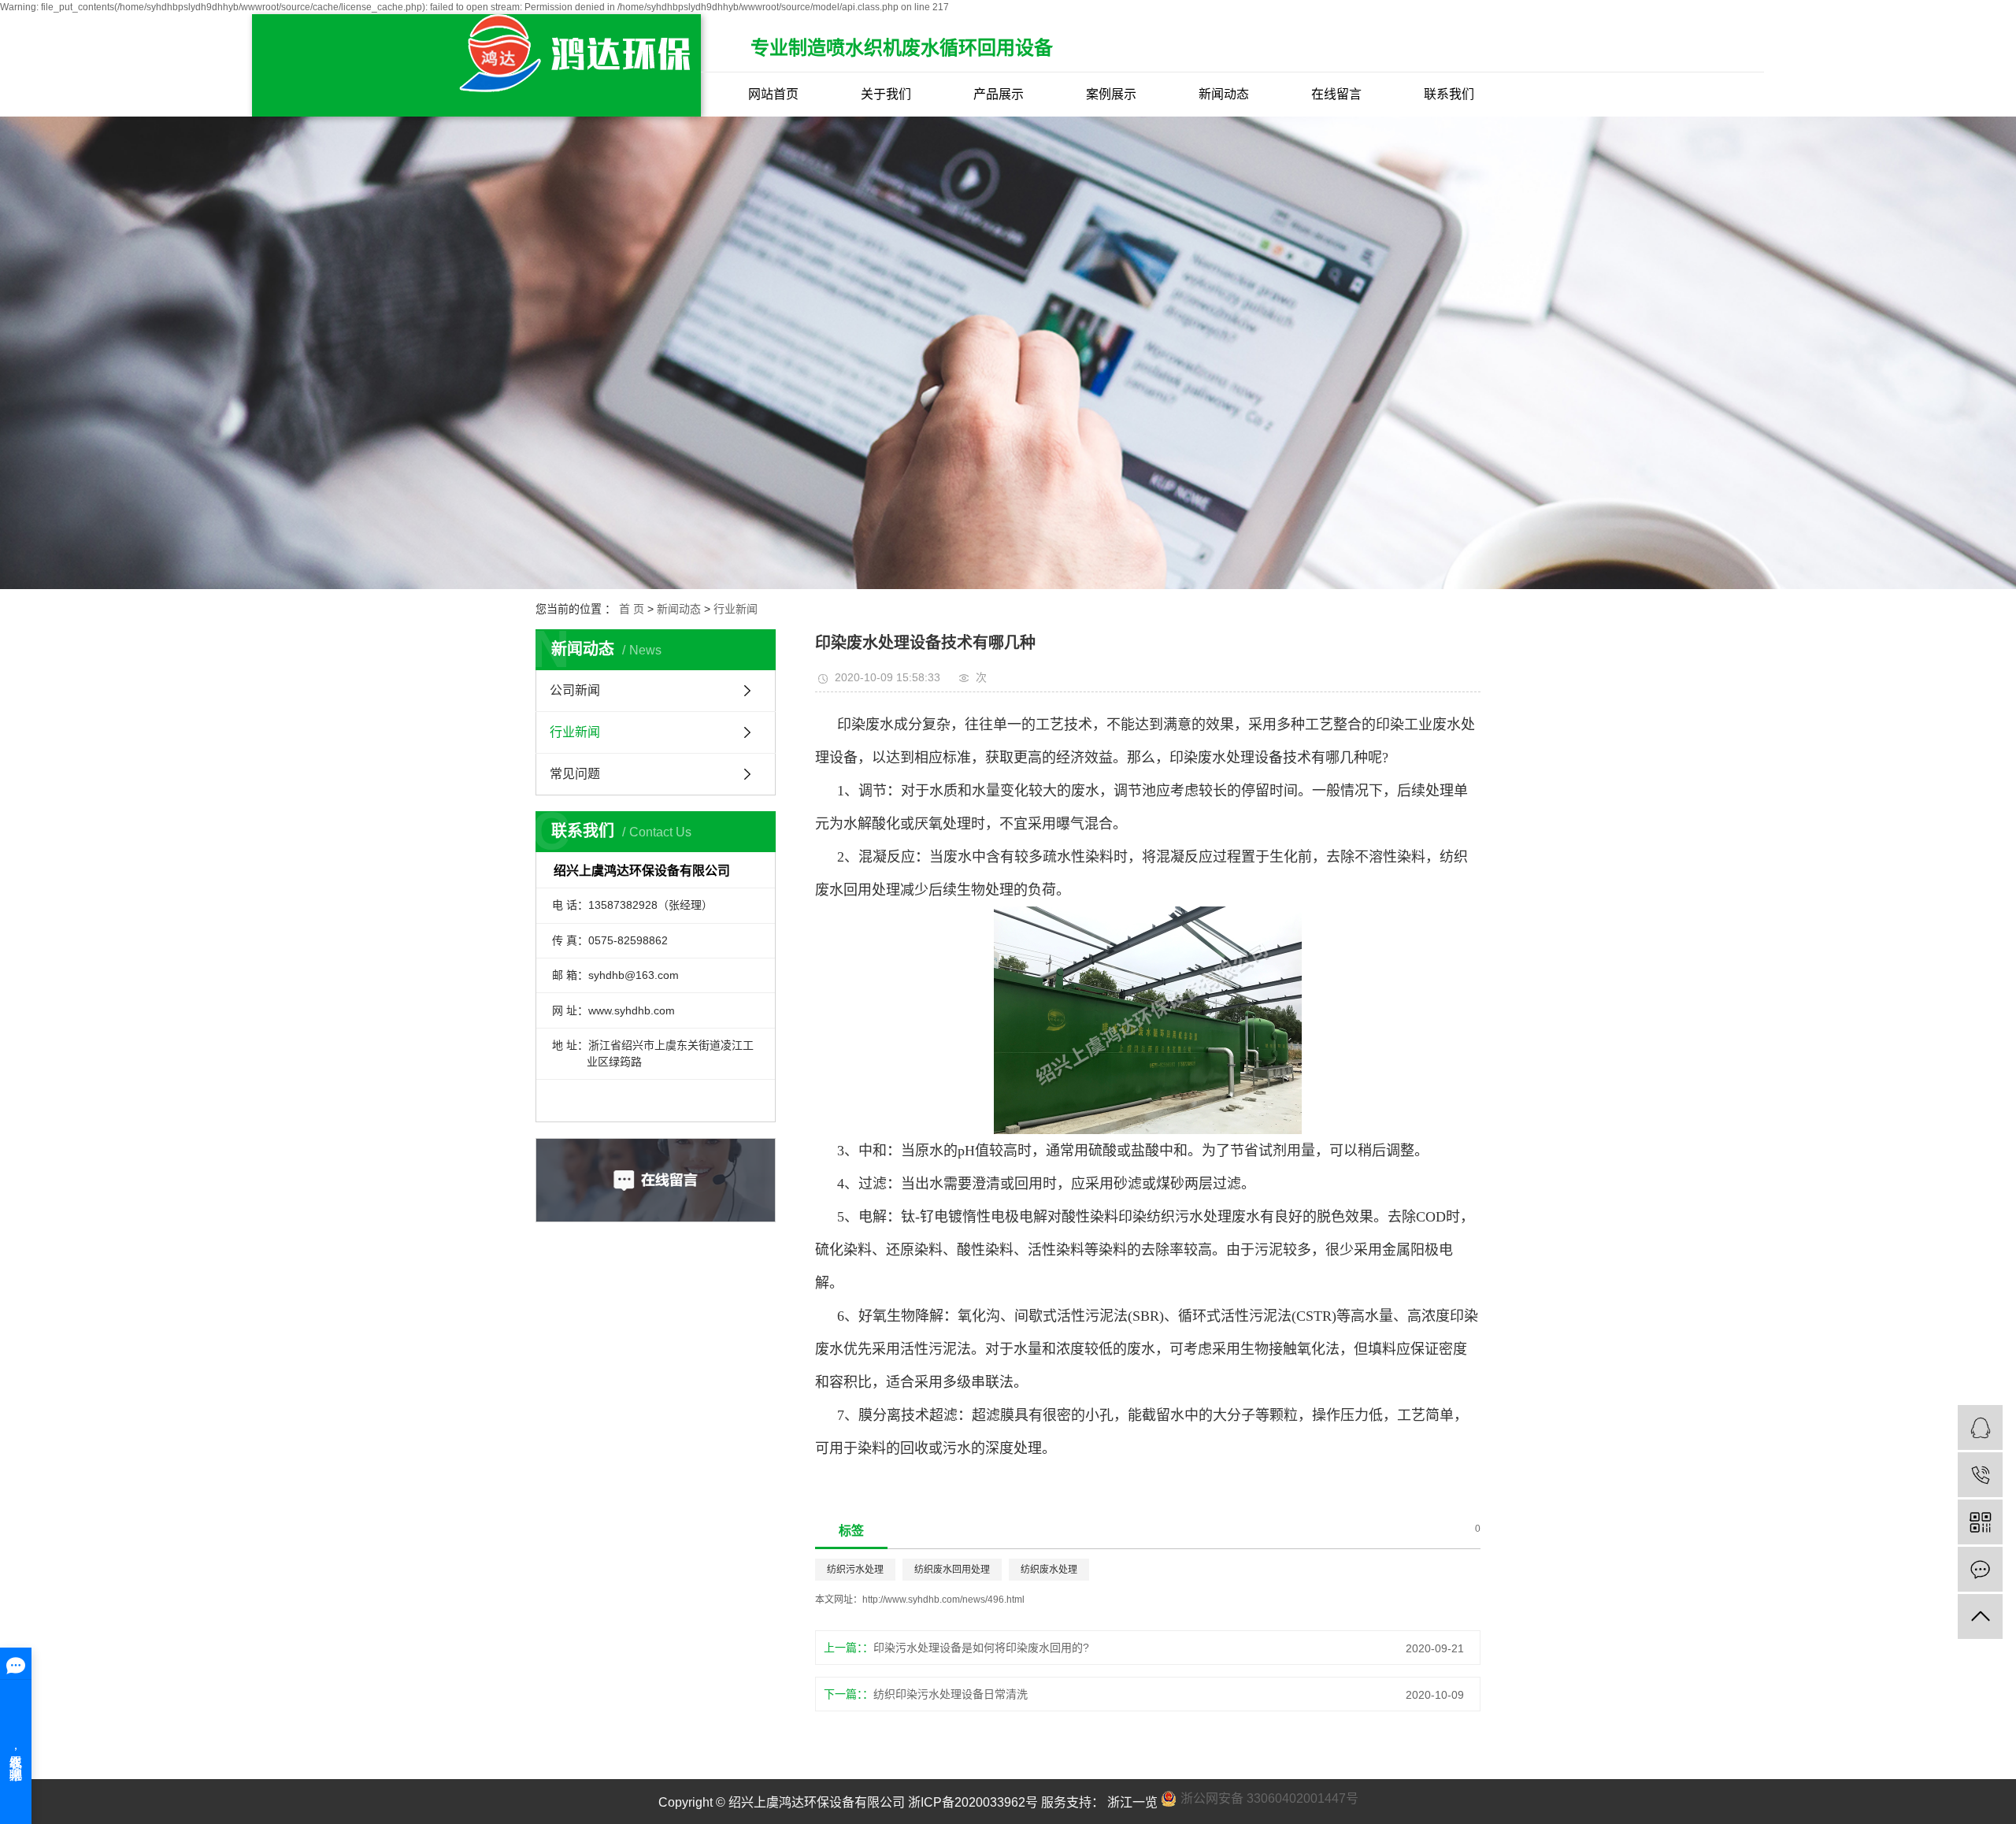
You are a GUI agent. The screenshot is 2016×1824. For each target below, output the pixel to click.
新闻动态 (1224, 94)
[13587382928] (1980, 1475)
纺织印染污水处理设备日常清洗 (951, 1694)
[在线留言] (1980, 1569)
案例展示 (1111, 94)
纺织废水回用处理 (952, 1570)
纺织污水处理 (855, 1570)
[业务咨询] (1980, 1427)
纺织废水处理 (1049, 1570)
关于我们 (886, 94)
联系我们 (1449, 94)
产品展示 (999, 94)
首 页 (632, 609)
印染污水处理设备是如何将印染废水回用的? (981, 1648)
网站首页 (773, 94)
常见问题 (575, 774)
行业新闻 (736, 609)
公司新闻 (575, 690)
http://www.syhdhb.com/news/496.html (943, 1600)
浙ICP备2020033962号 (973, 1802)
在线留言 (1336, 94)
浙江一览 (1131, 1802)
